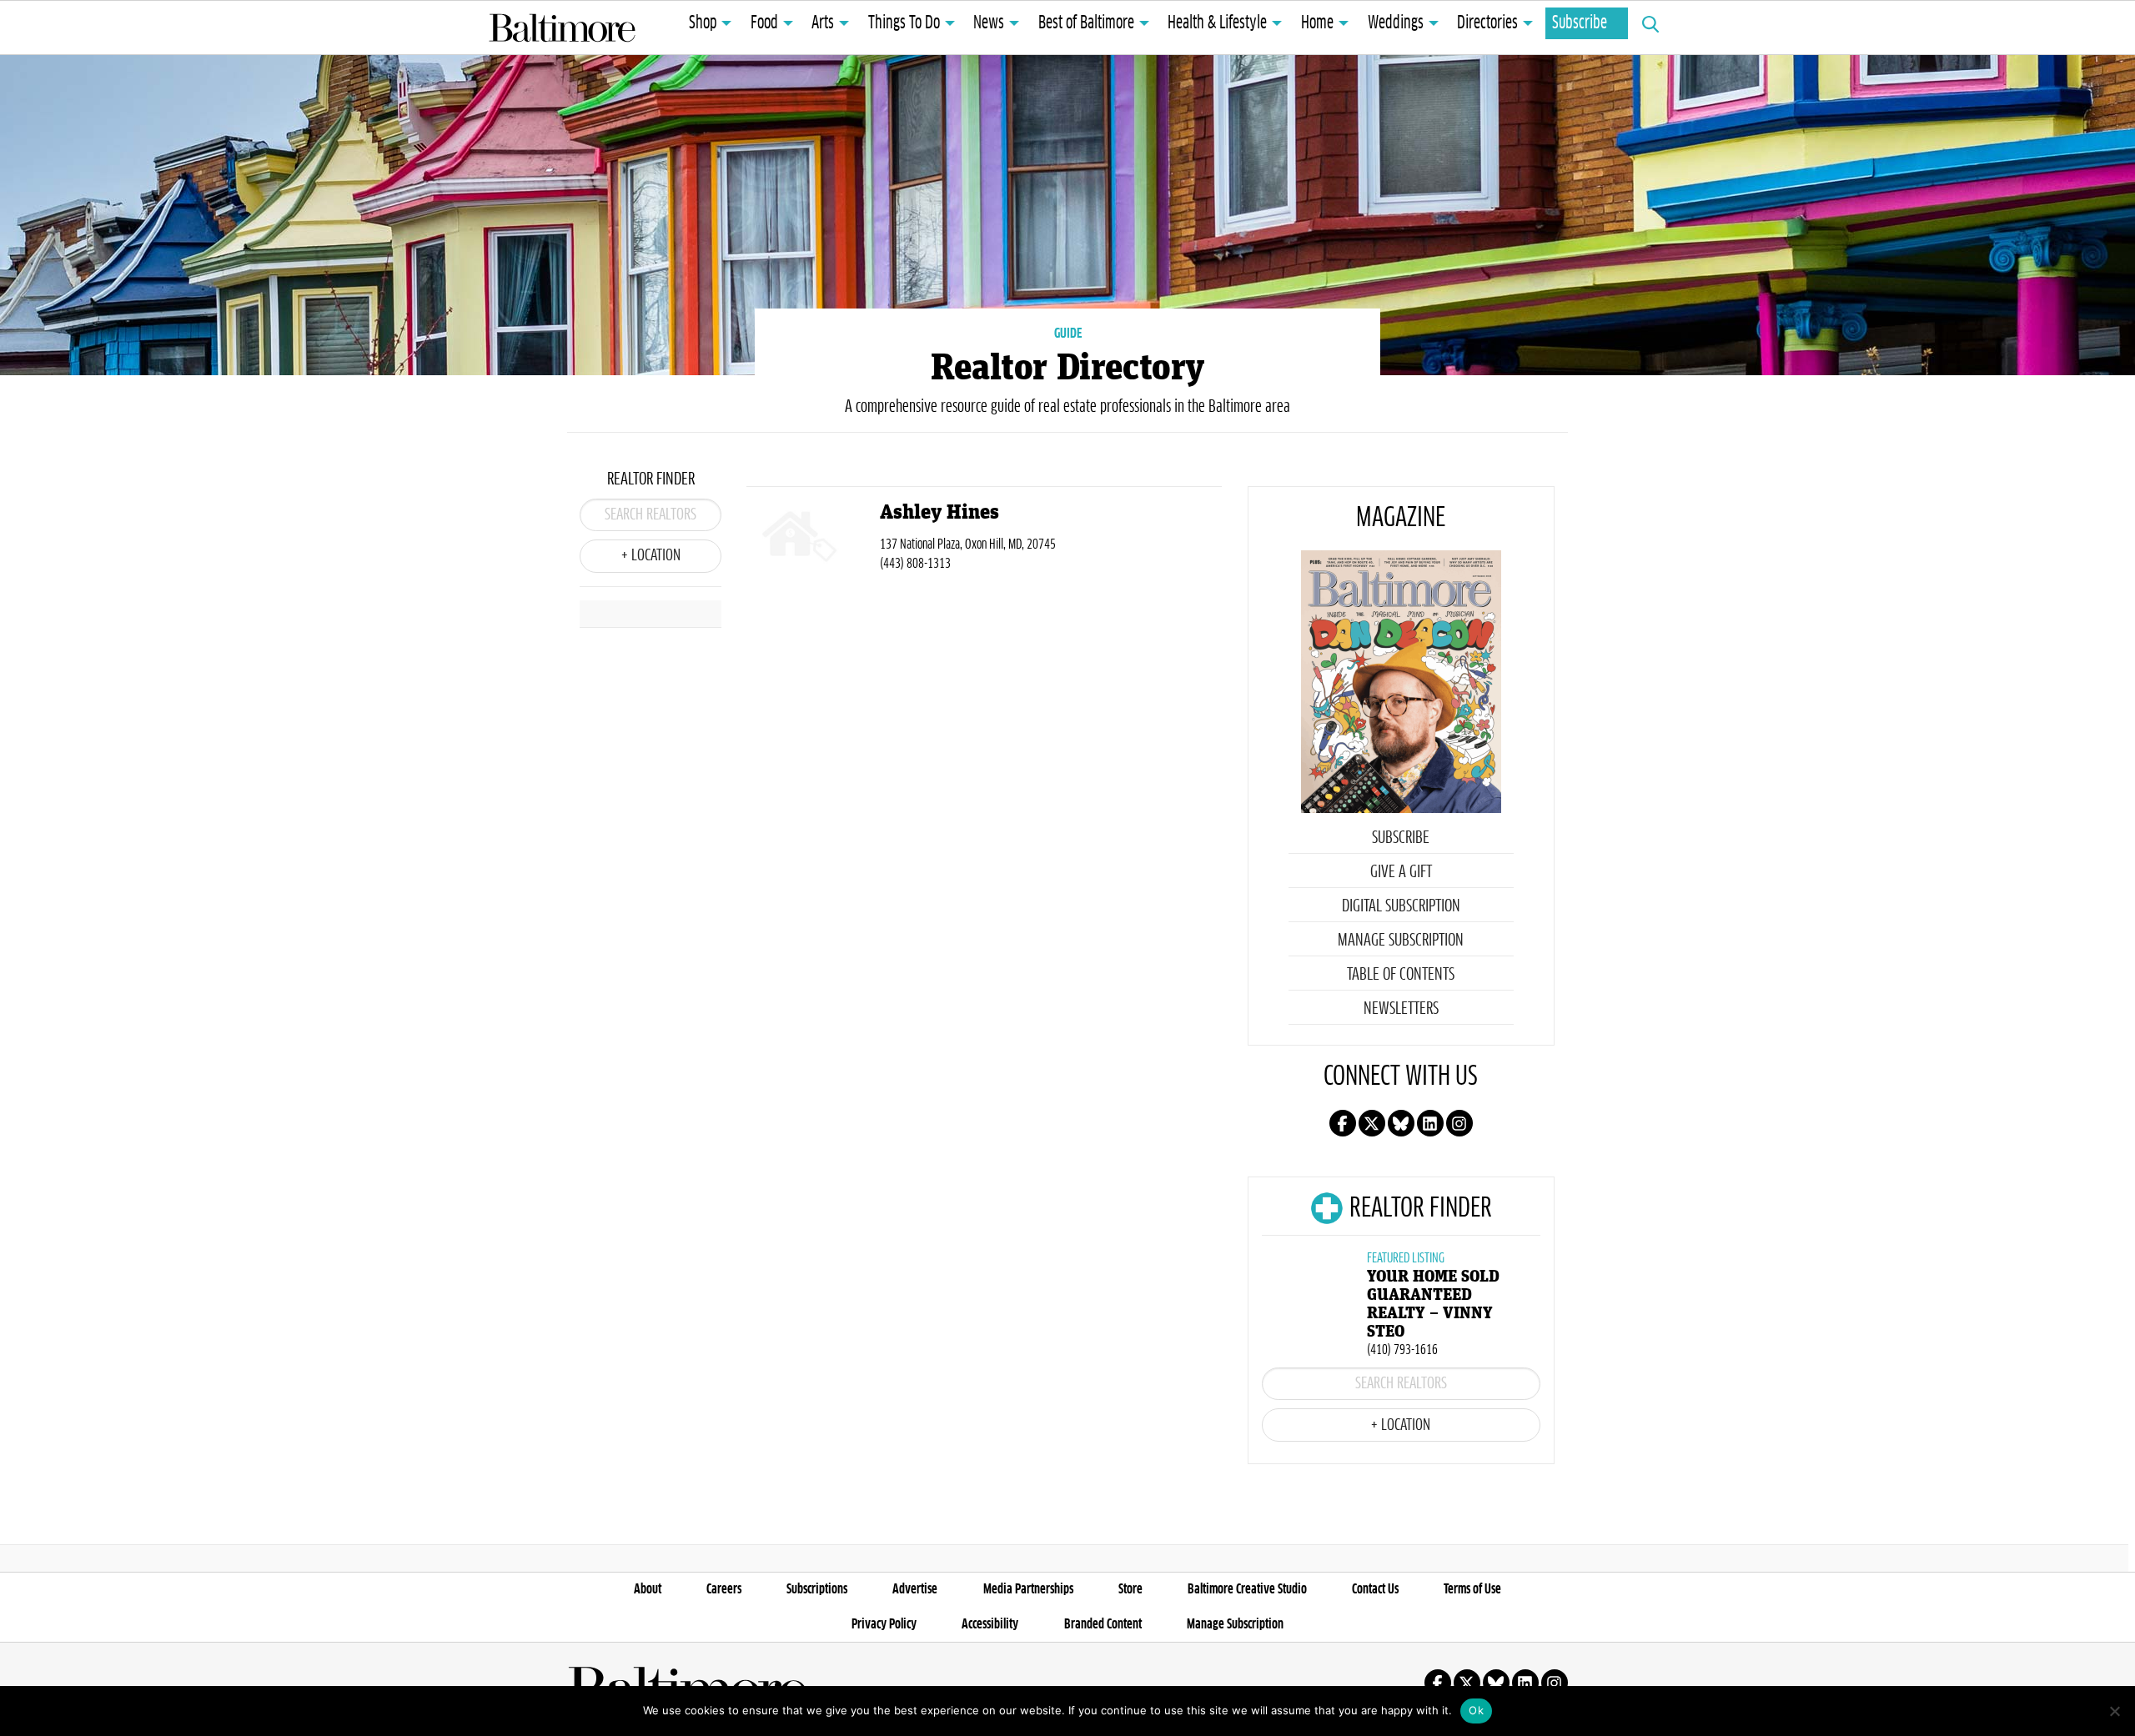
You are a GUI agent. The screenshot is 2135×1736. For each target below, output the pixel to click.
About (648, 1589)
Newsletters (1401, 1009)
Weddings (1396, 23)
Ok (1476, 1710)
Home (1317, 23)
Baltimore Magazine (562, 28)
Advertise (915, 1589)
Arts (823, 23)
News (989, 23)
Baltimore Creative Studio (1247, 1589)
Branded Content (1103, 1624)
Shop (703, 23)
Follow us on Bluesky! (1401, 1123)
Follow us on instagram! (1459, 1123)
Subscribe (1580, 23)
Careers (724, 1589)
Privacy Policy (884, 1624)
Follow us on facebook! (1343, 1123)
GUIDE (1068, 334)
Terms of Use (1472, 1589)
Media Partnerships (1028, 1589)
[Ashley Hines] (813, 540)
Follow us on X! (1372, 1123)
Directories (1487, 23)
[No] (2114, 1711)
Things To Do (904, 23)
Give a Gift (1401, 872)
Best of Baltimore (1086, 23)
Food (764, 23)
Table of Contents (1401, 975)
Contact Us (1375, 1589)
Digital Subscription (1401, 906)
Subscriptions (817, 1589)
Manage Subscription (1401, 941)
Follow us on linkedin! (1430, 1123)
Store (1130, 1589)
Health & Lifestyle (1217, 23)
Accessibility (990, 1624)
